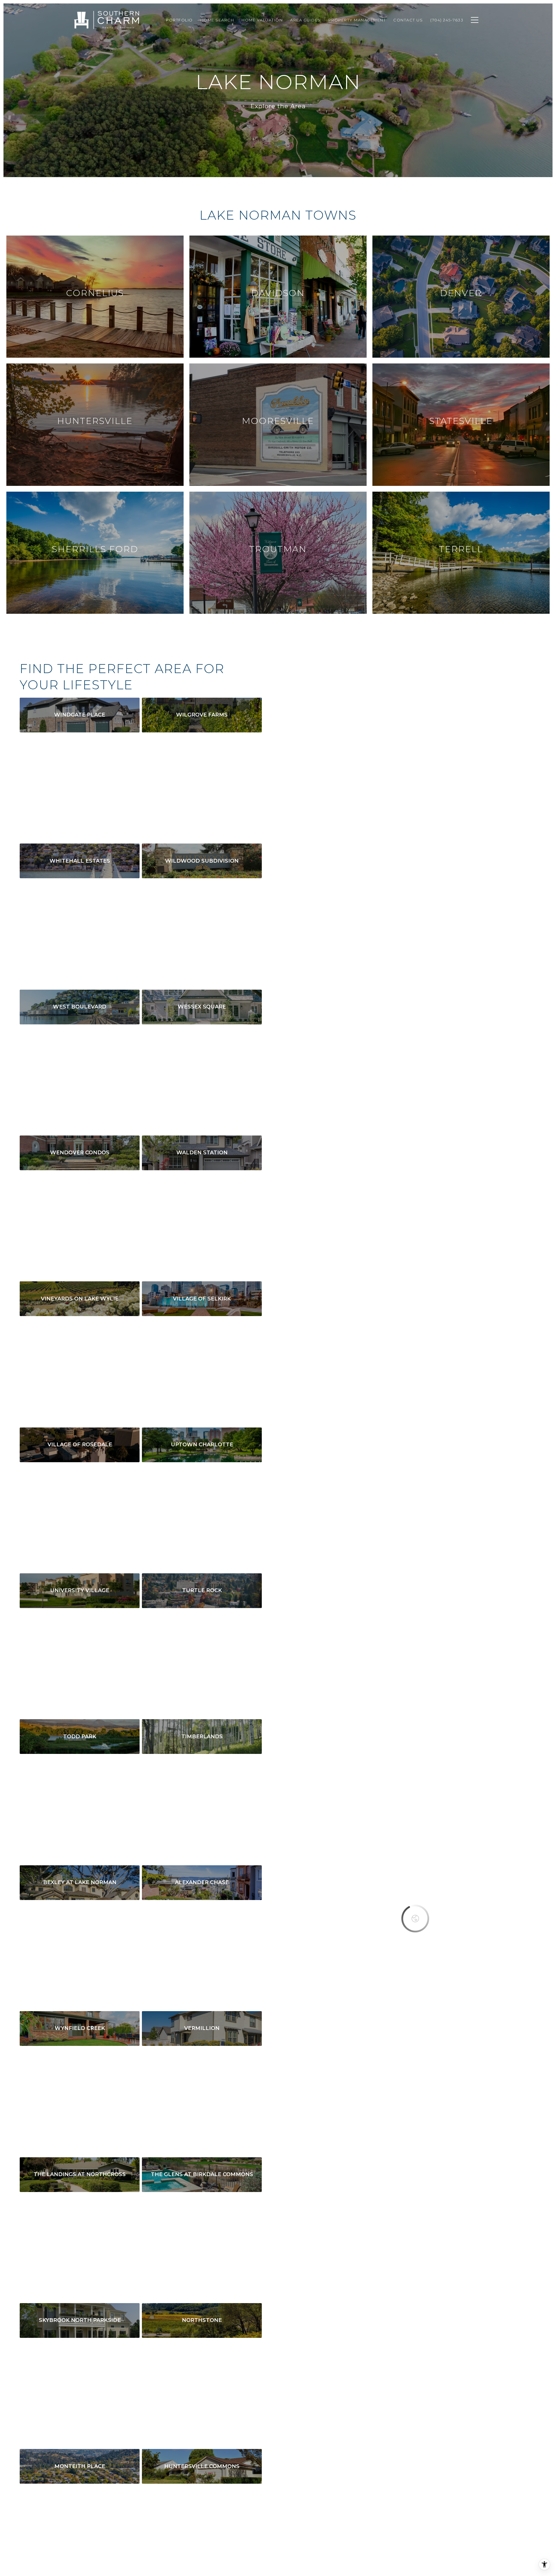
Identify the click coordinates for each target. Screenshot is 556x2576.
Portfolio (179, 20)
